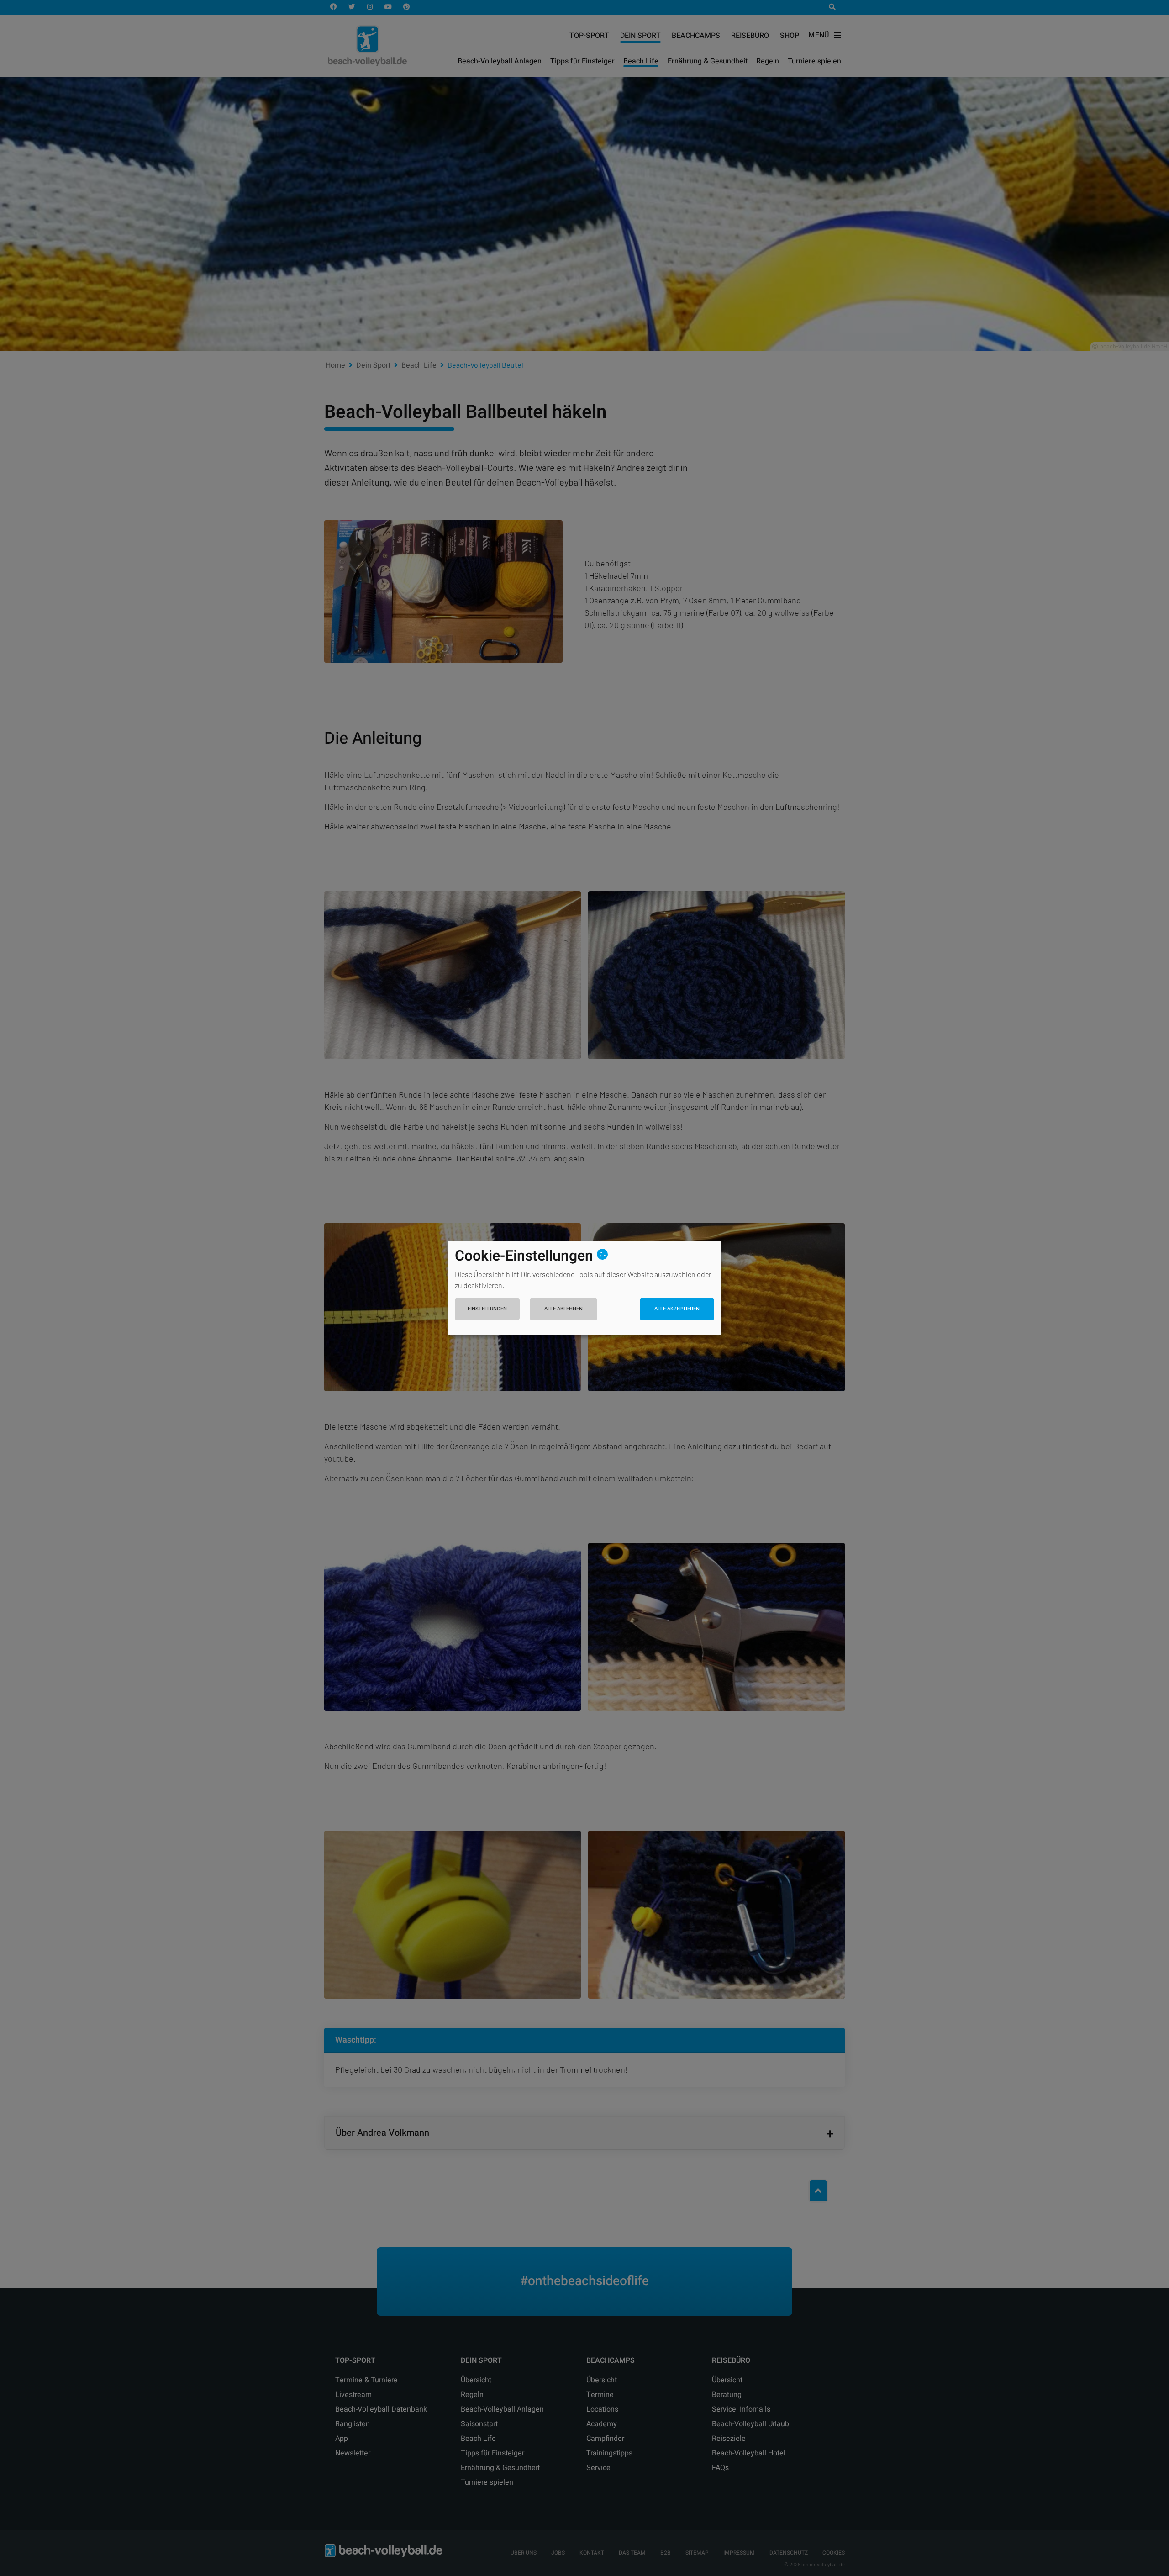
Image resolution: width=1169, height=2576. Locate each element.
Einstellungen (487, 1309)
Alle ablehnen (563, 1309)
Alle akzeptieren (677, 1309)
